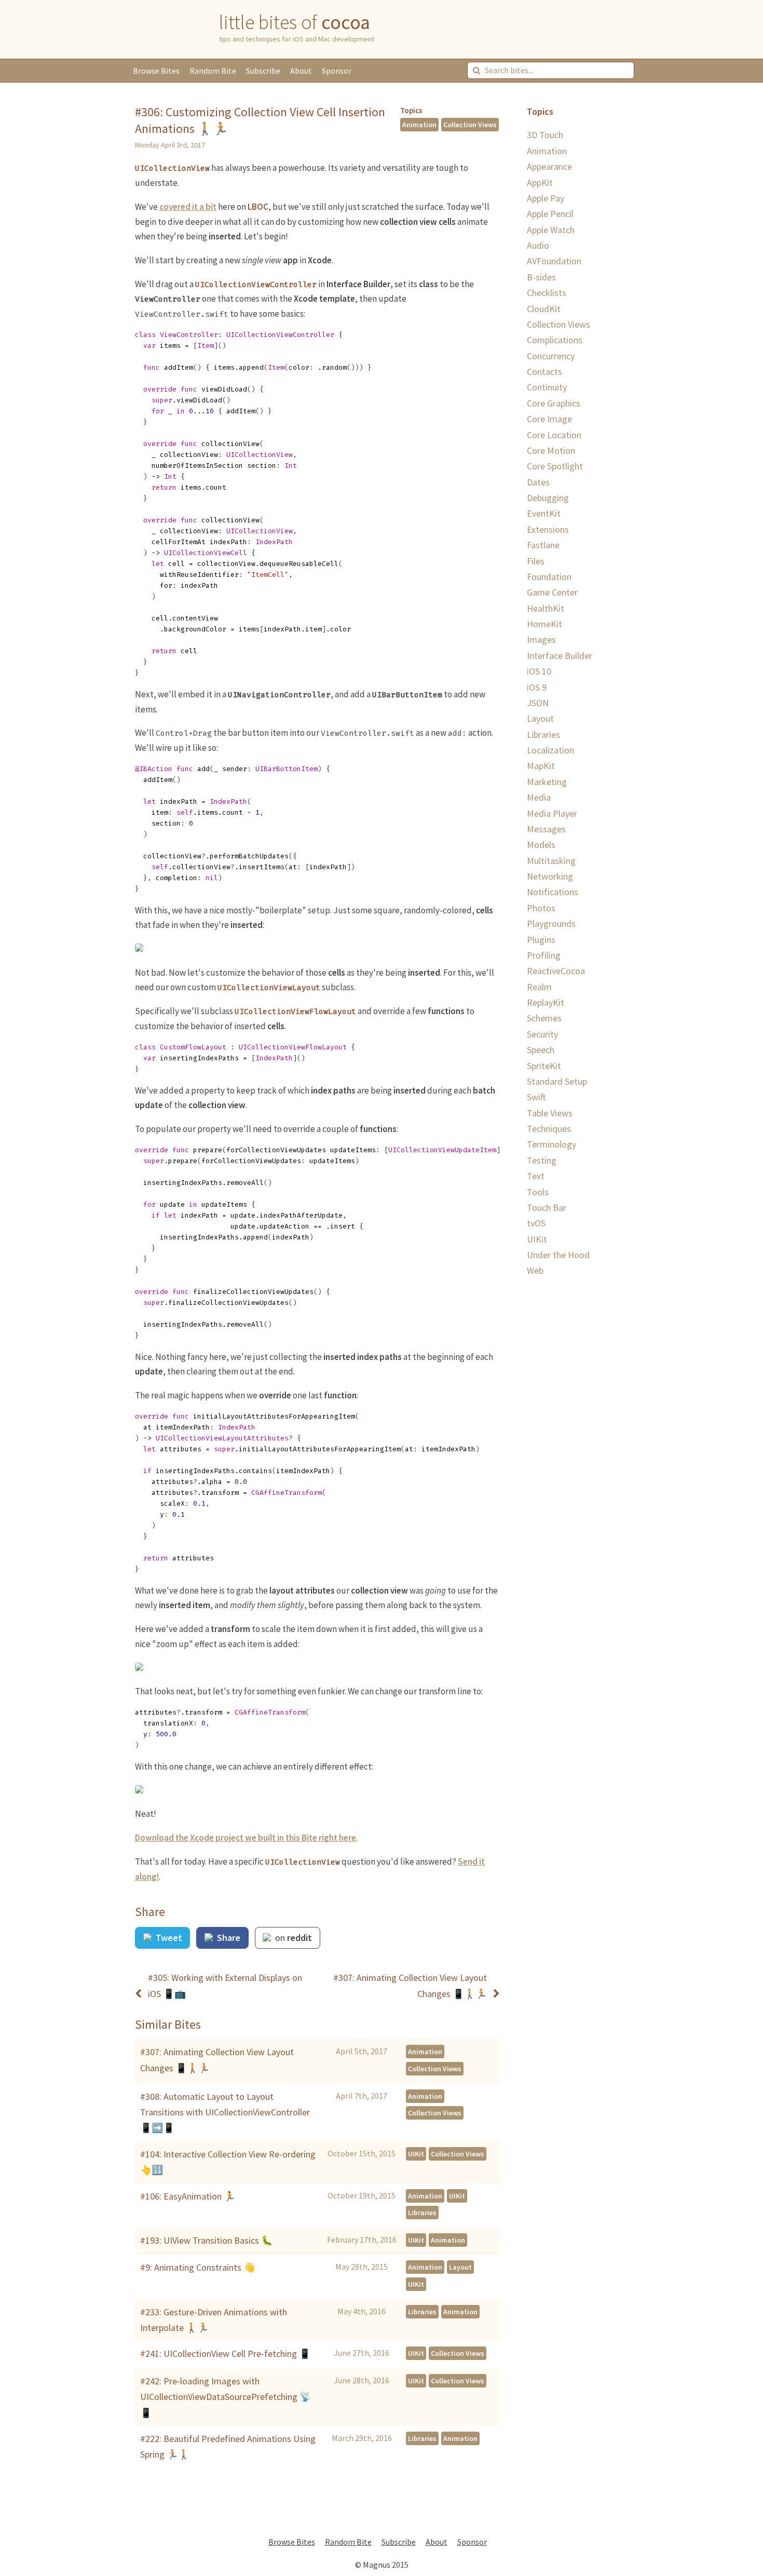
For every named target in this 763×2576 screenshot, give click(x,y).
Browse (156, 71)
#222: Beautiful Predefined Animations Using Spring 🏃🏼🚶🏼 (228, 2446)
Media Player (552, 813)
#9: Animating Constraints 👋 (197, 2267)
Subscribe (263, 71)
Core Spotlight (555, 466)
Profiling (544, 955)
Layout (460, 2267)
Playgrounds (551, 923)
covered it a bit (188, 207)
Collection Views (470, 125)
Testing (542, 1160)
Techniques (549, 1129)
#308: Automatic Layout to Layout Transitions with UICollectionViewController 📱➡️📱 (225, 2112)
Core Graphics (554, 403)
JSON (538, 703)
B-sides (541, 277)
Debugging (548, 498)
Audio (538, 245)
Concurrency (551, 356)
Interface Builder (560, 656)
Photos (541, 908)
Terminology (551, 1144)
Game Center (552, 592)
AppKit (540, 183)
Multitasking (551, 861)
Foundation (549, 577)
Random (213, 71)
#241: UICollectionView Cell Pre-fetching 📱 (225, 2354)
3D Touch (545, 135)
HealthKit (546, 608)
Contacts (544, 372)
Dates (538, 482)
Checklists (547, 293)
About (301, 71)
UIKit (416, 2154)
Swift (536, 1097)
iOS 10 (539, 671)
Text (536, 1176)
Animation (419, 125)
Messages (546, 829)
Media (539, 797)
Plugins (541, 940)
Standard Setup (557, 1081)
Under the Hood (558, 1255)
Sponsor (337, 71)
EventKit (544, 513)
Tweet (168, 1938)
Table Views (550, 1113)
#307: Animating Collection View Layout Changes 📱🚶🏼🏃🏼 (217, 2060)
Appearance (549, 166)
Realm (539, 987)
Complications (555, 340)
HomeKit (544, 624)
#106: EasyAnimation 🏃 (188, 2196)
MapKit (541, 766)
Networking (550, 876)
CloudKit (544, 309)
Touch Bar (547, 1208)
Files (536, 561)
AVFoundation (554, 261)
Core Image (549, 419)
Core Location (554, 435)
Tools (538, 1192)
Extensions (548, 529)
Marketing (547, 782)
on (292, 1938)
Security (542, 1034)
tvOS (536, 1223)
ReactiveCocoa (556, 971)
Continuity (547, 387)
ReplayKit (546, 1002)
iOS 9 (537, 687)
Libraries (422, 2213)
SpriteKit (544, 1066)
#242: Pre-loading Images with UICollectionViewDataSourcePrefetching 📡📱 (226, 2397)
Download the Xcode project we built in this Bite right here (246, 1838)
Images (541, 639)
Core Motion (551, 450)
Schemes (544, 1018)
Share (228, 1938)
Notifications (553, 892)
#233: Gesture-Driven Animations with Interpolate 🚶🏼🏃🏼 (214, 2320)
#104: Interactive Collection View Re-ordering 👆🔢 (228, 2162)
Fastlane (543, 545)
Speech (541, 1050)
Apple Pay (546, 198)
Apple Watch (551, 230)
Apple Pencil (550, 214)
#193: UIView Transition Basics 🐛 (206, 2240)
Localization (550, 750)
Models (541, 845)
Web (535, 1270)
